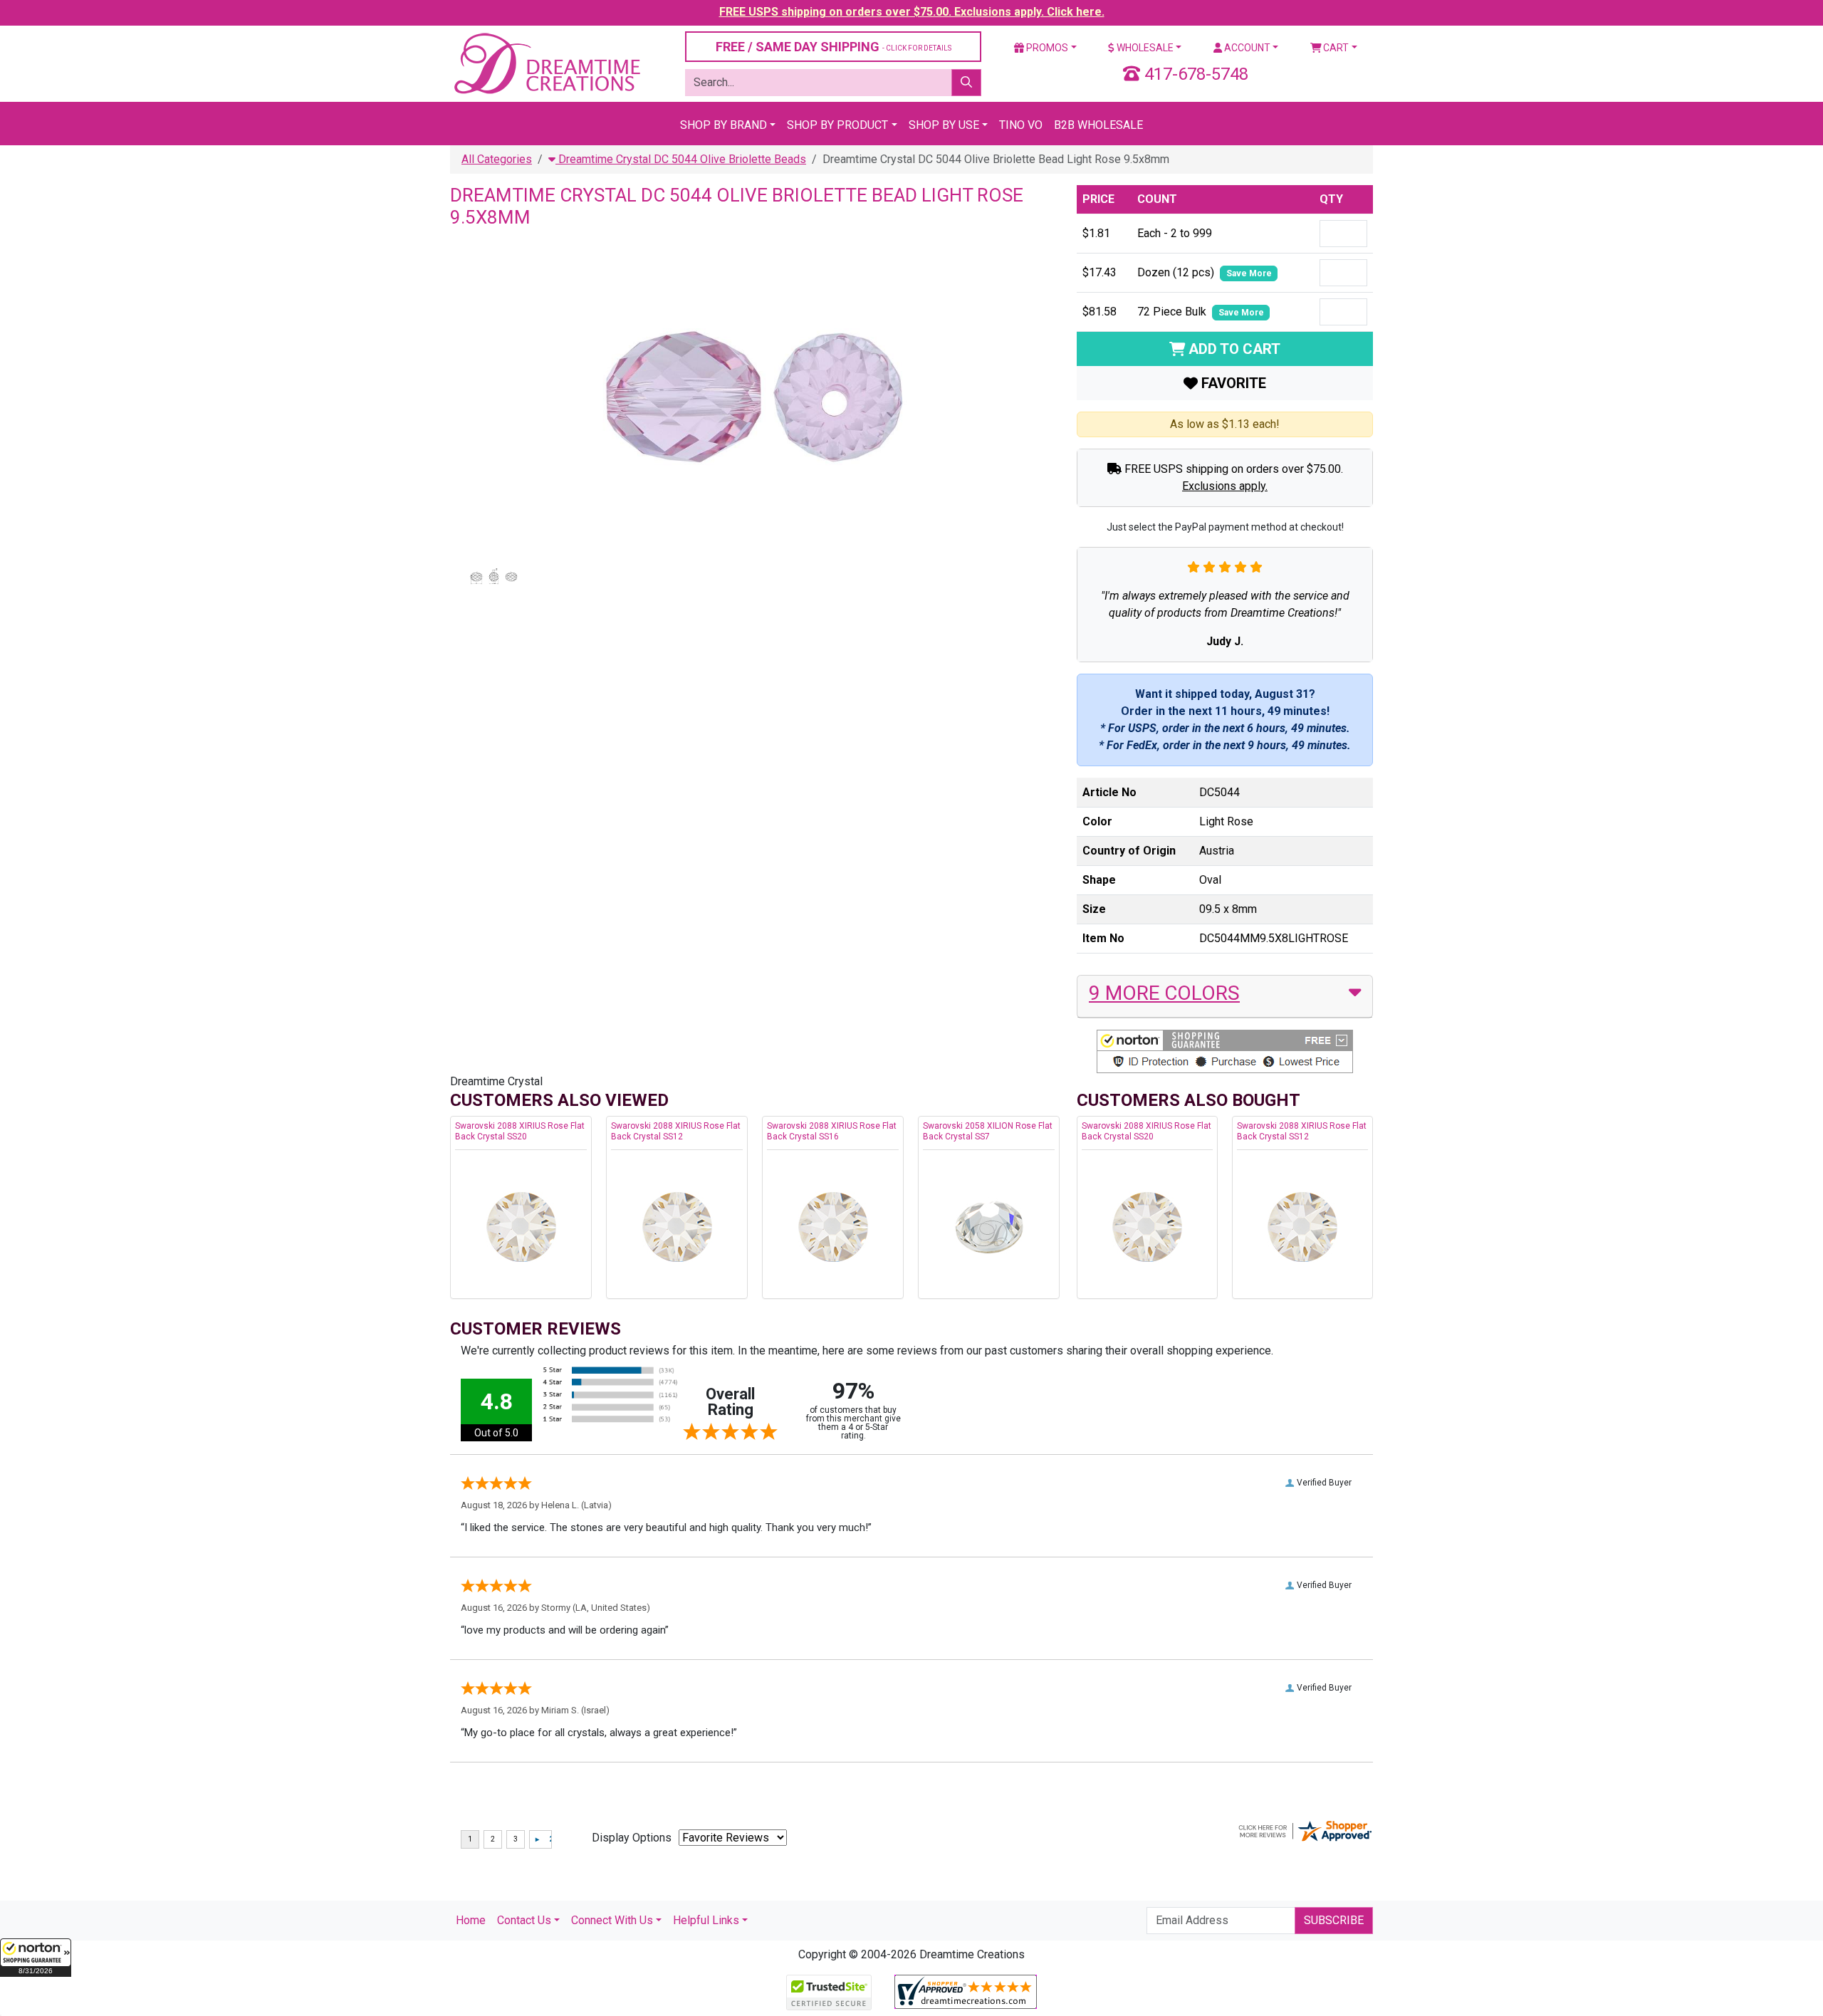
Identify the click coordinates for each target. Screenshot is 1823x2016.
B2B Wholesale (1098, 125)
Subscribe (1334, 1920)
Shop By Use (944, 125)
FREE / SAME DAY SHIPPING (834, 47)
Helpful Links (706, 1920)
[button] (36, 1958)
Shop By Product (837, 125)
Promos (1046, 48)
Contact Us (524, 1920)
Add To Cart (1233, 349)
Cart (1335, 48)
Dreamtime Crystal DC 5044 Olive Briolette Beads (681, 159)
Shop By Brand (724, 125)
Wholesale (1144, 48)
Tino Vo (1021, 125)
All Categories (497, 159)
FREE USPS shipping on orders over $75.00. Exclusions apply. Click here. (912, 12)
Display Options (632, 1838)
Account (1246, 48)
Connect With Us (612, 1920)
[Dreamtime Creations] (546, 63)
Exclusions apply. (1225, 486)
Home (471, 1920)
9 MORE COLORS (1164, 993)
